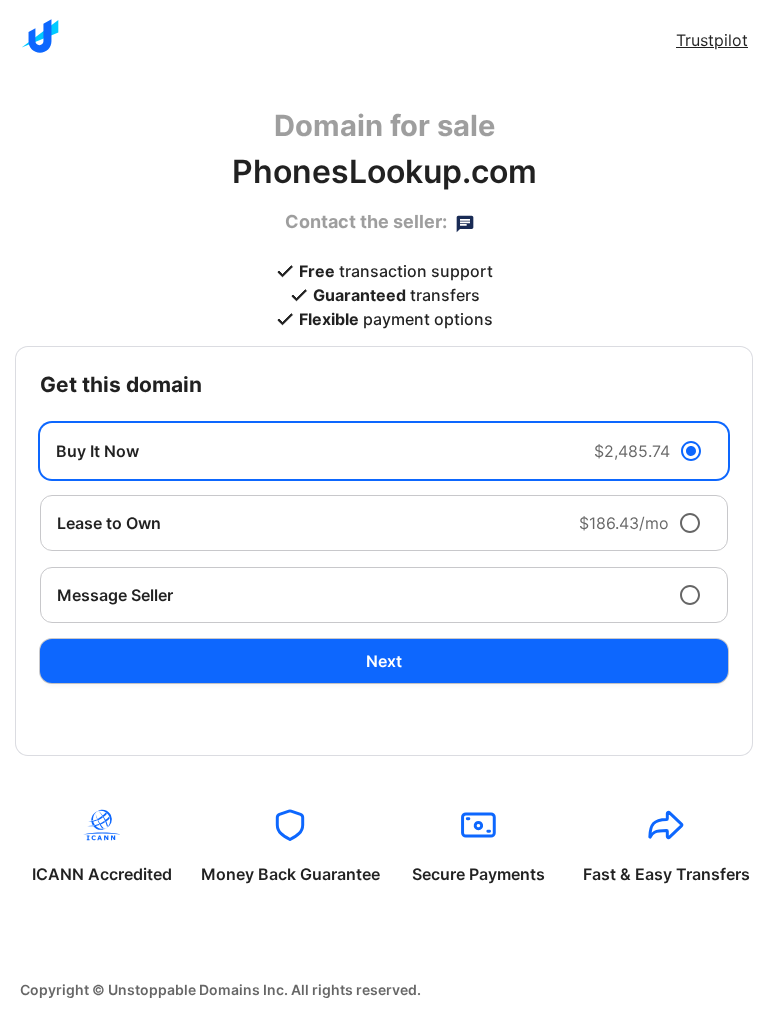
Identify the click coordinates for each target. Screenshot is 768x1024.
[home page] (40, 36)
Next (384, 661)
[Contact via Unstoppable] (465, 222)
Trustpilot (712, 40)
